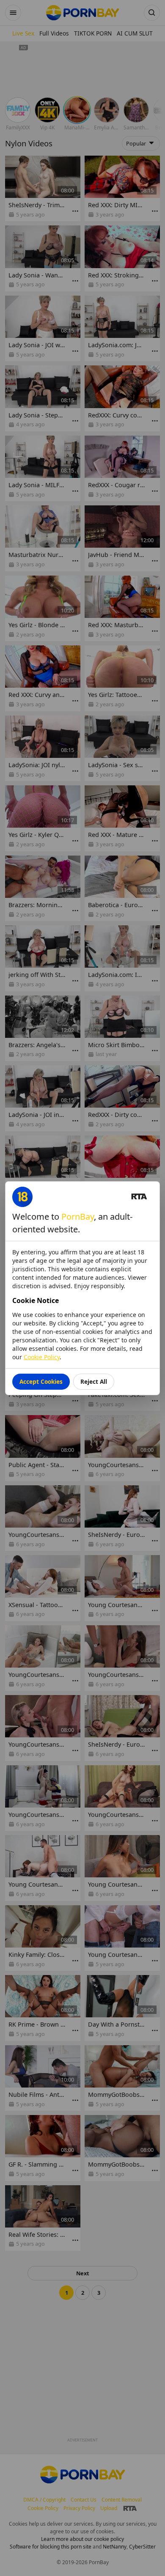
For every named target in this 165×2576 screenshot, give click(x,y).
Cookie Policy (42, 1357)
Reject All (94, 1381)
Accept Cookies (41, 1381)
